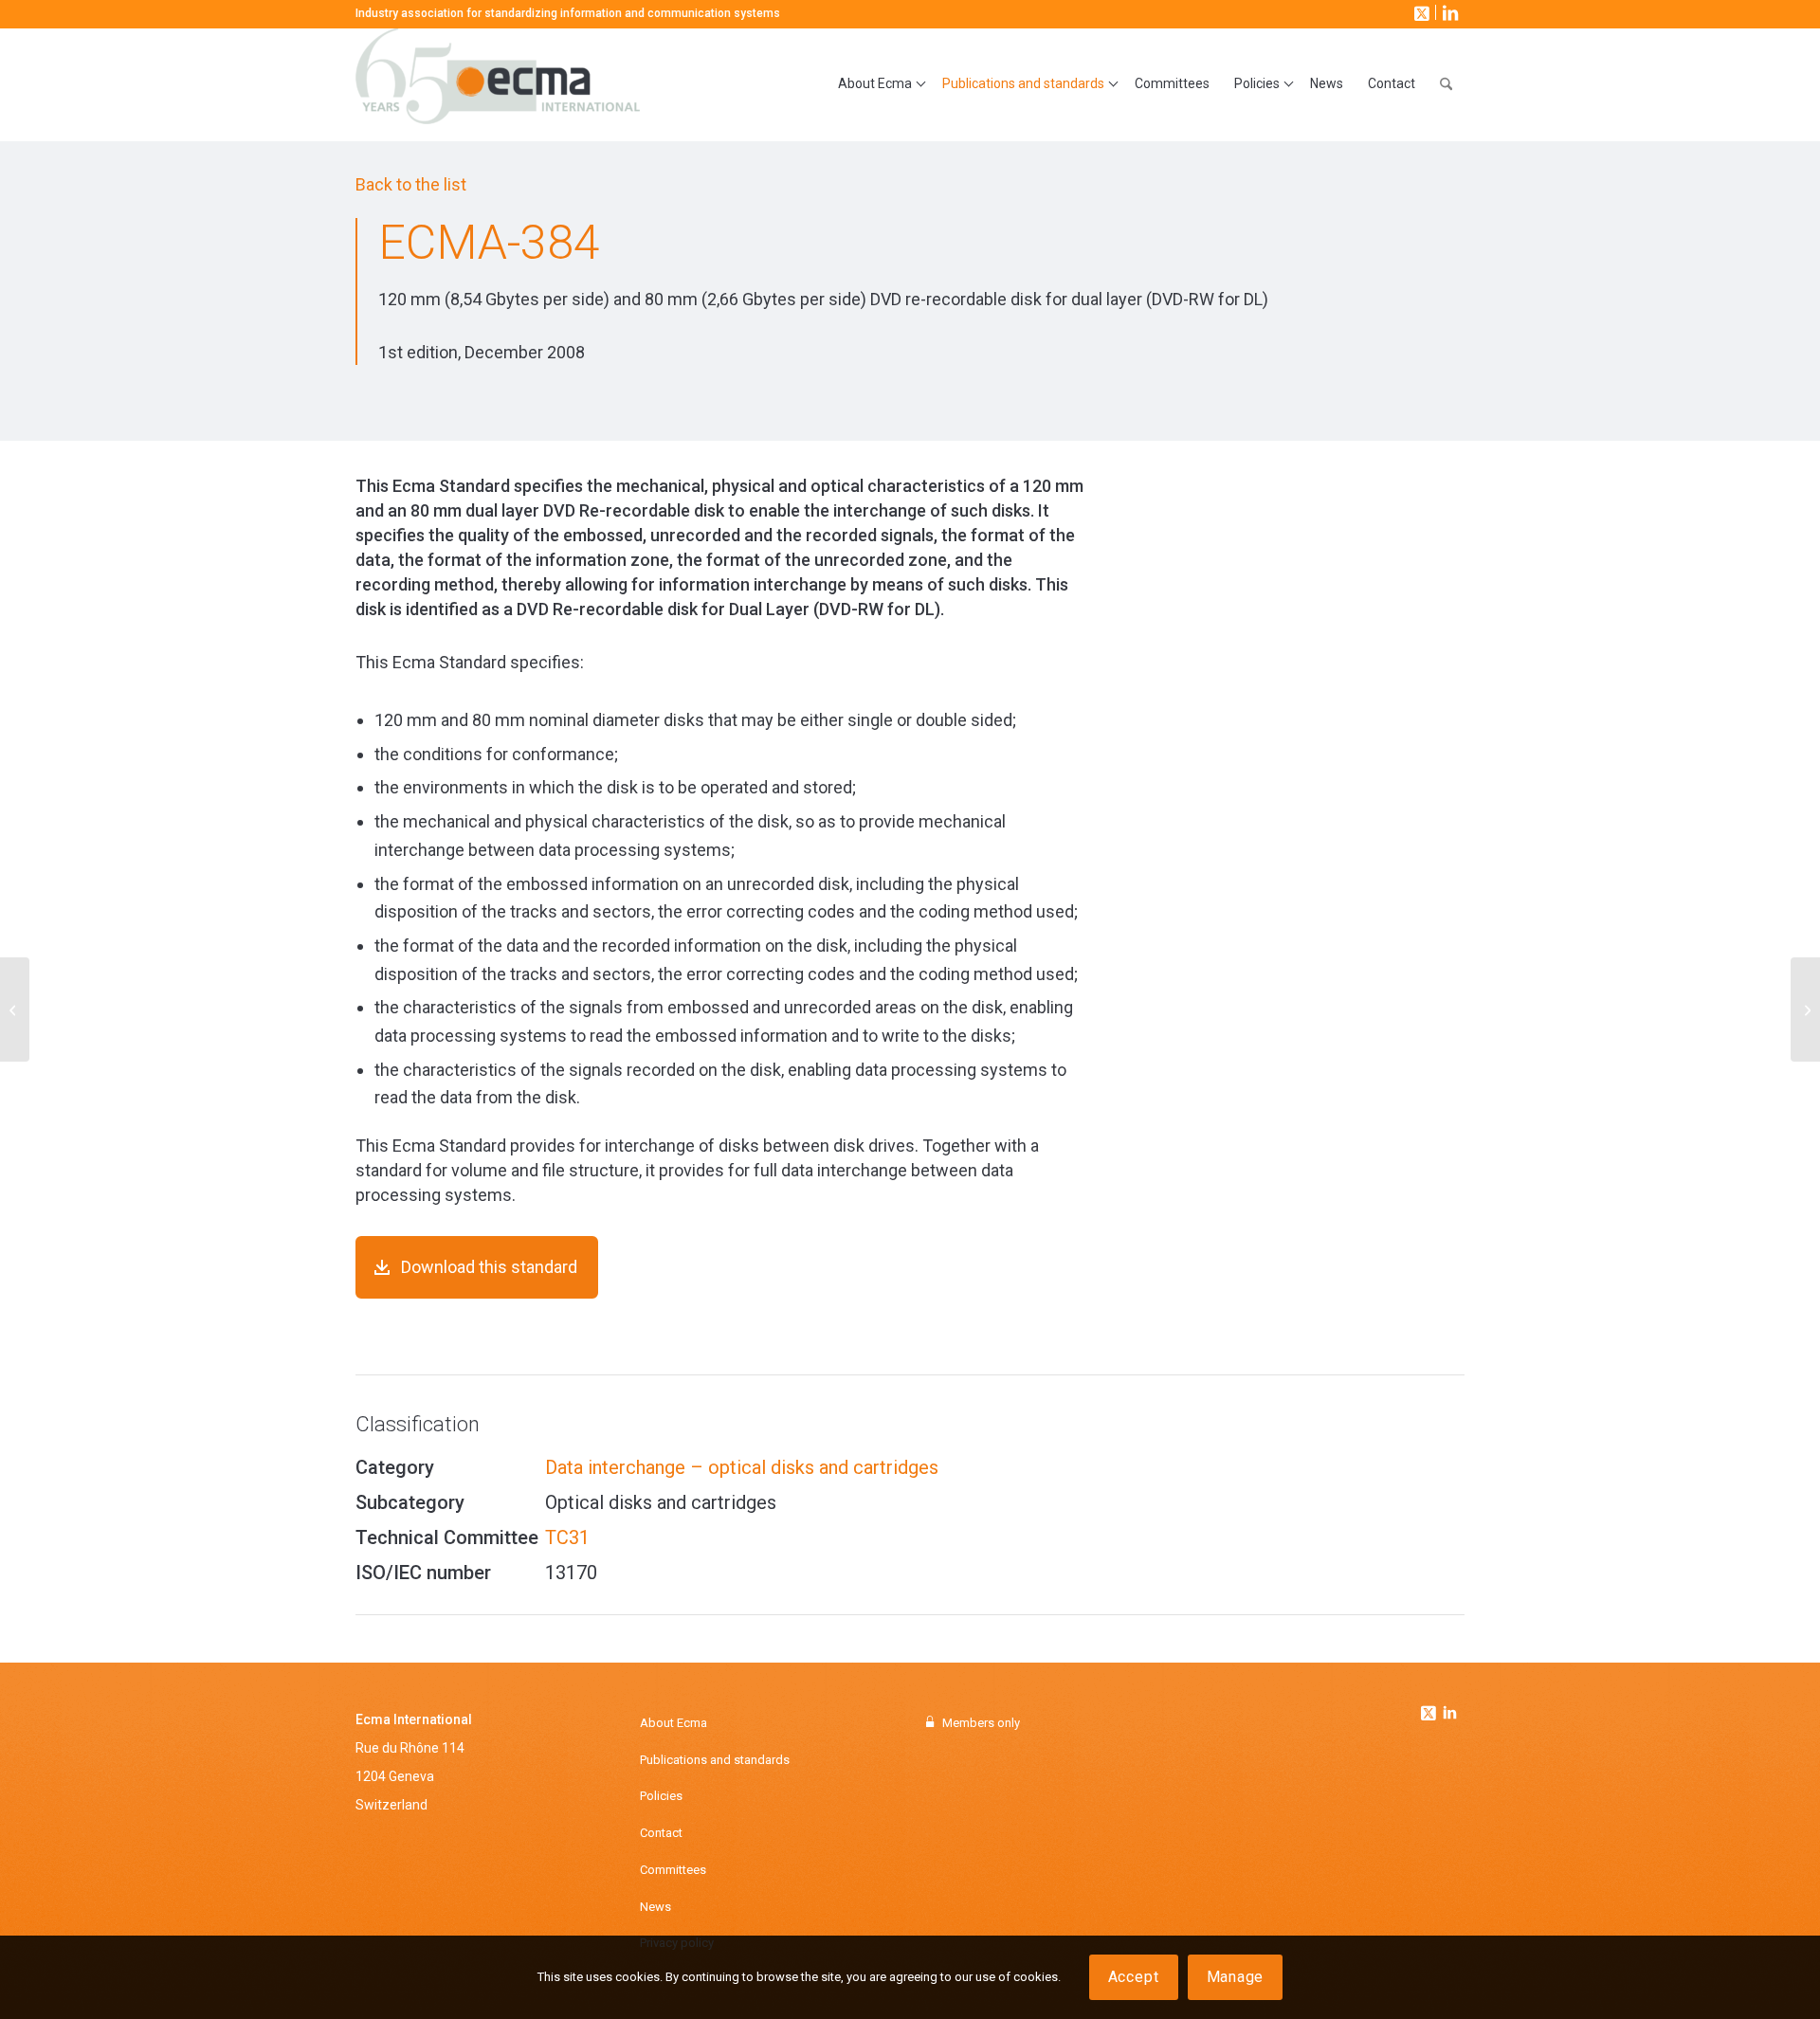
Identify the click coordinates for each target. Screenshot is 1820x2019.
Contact (661, 1833)
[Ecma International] (498, 84)
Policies (661, 1796)
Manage (1236, 1977)
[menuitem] (878, 84)
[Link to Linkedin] (1449, 1715)
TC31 (567, 1537)
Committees (673, 1870)
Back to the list (411, 184)
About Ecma (673, 1723)
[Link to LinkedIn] (1448, 12)
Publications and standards (715, 1760)
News (655, 1907)
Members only (981, 1723)
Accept (1134, 1977)
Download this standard (489, 1267)
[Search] (1446, 84)
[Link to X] (1420, 12)
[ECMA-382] (15, 1009)
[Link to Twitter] (1430, 1708)
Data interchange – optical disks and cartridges (742, 1467)
